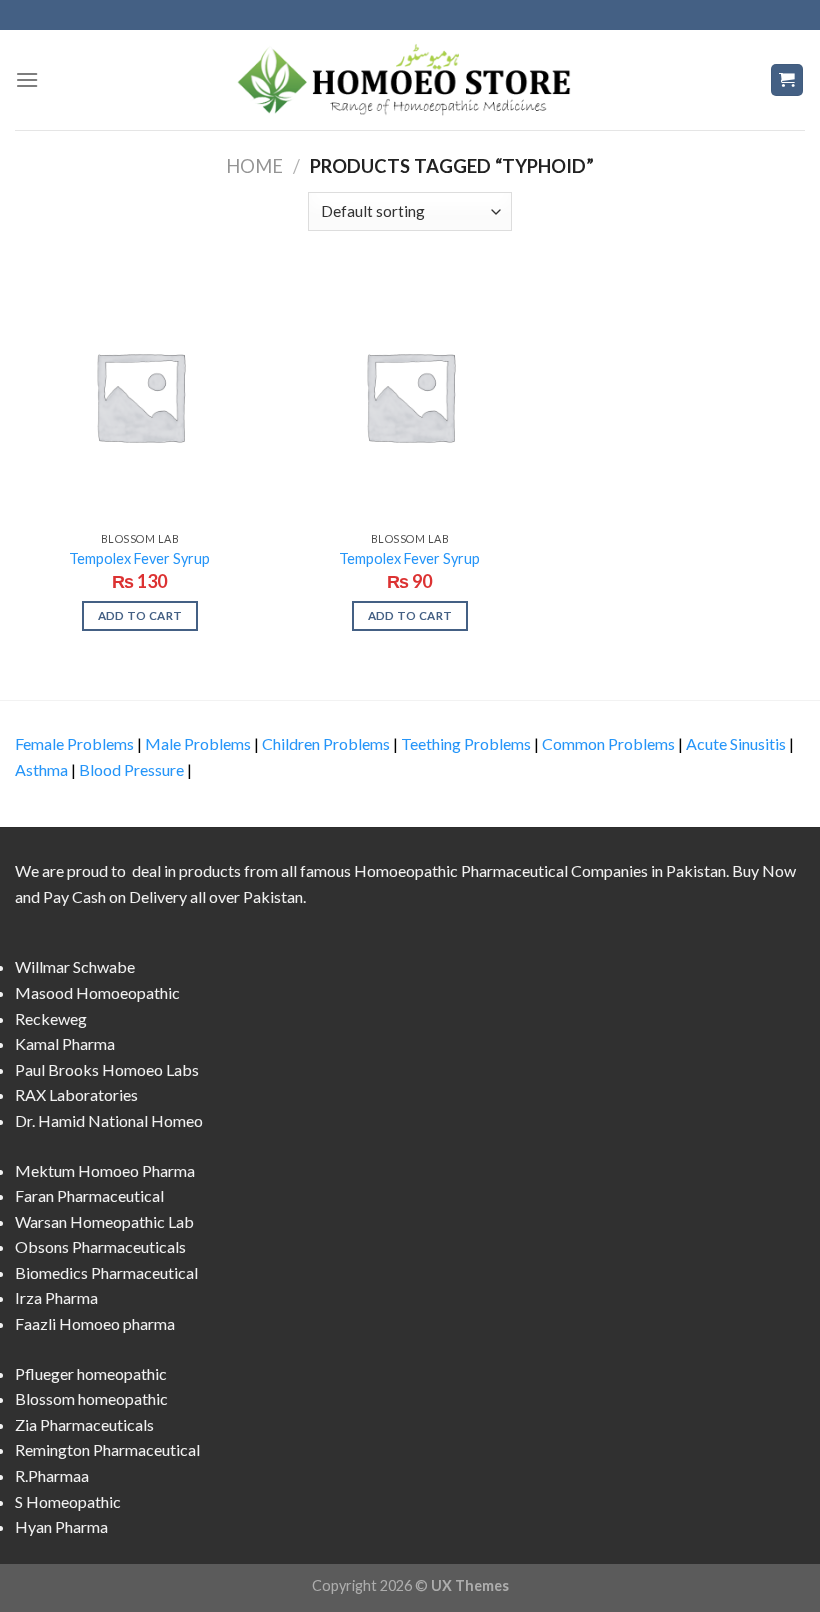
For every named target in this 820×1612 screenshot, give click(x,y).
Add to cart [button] (140, 615)
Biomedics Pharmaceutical (106, 1272)
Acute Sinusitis (736, 743)
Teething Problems (466, 743)
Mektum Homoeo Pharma (105, 1170)
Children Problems (326, 743)
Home (254, 166)
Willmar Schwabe (75, 966)
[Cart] (787, 80)
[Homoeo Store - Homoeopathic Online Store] (410, 80)
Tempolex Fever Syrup (139, 558)
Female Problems (74, 743)
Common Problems (608, 743)
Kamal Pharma (65, 1043)
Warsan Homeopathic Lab (104, 1221)
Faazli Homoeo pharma (95, 1323)
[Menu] (27, 79)
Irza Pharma (56, 1297)
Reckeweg (51, 1018)
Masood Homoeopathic (97, 992)
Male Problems (198, 743)
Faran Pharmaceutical (89, 1195)
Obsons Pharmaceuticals (100, 1246)
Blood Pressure (131, 769)
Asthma (41, 769)
